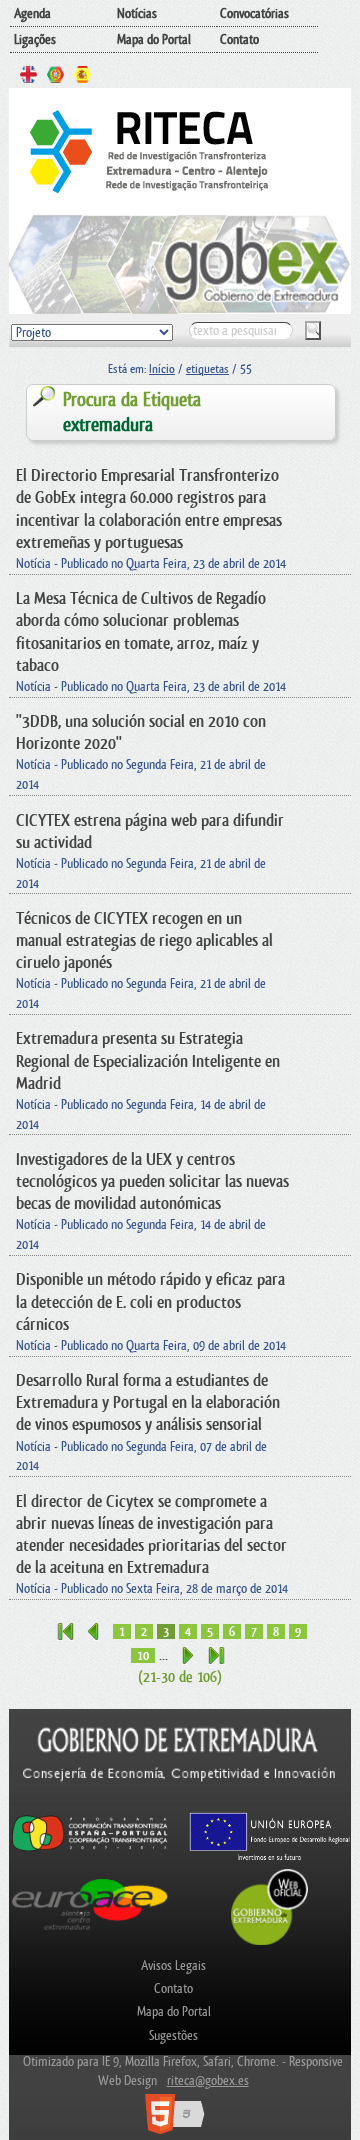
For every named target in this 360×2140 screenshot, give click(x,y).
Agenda (32, 13)
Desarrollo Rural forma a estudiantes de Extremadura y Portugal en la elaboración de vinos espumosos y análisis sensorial (148, 1402)
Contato (239, 39)
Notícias (137, 13)
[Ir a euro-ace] (90, 1932)
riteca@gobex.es (208, 2080)
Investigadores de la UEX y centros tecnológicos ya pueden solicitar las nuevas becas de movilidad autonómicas (152, 1181)
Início (162, 369)
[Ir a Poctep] (90, 1849)
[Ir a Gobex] (269, 1942)
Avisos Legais (173, 1965)
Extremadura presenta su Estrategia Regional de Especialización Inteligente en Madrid (148, 1060)
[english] (28, 77)
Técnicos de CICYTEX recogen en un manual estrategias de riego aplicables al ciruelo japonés (144, 940)
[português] (55, 77)
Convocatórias (254, 13)
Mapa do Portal (154, 39)
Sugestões (173, 2035)
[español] (82, 77)
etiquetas (207, 369)
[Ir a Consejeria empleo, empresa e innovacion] (180, 1801)
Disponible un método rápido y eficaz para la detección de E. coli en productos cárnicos (150, 1301)
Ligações (35, 39)
